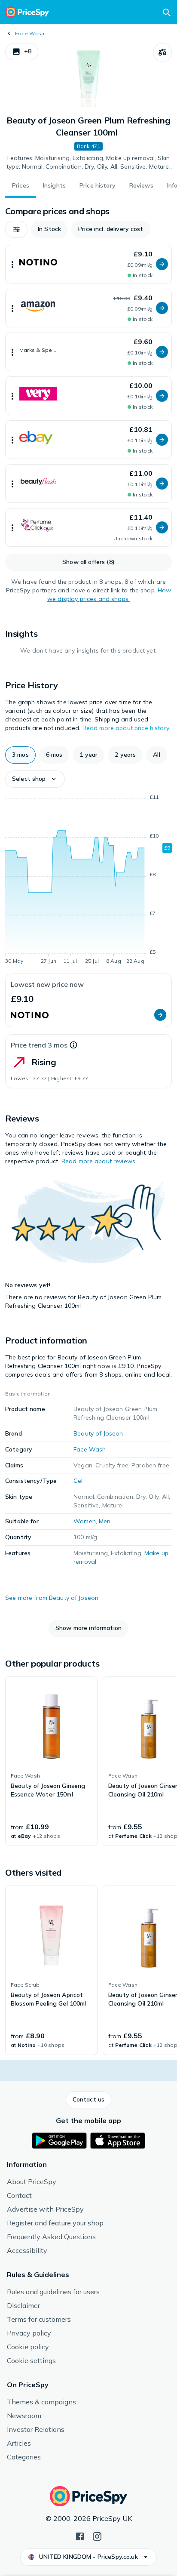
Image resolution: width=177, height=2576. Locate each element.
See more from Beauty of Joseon (52, 1598)
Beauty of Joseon (98, 1433)
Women (85, 1521)
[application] (88, 881)
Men (105, 1521)
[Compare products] (162, 52)
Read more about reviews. (99, 1161)
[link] (51, 1761)
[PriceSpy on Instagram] (97, 2536)
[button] (22, 52)
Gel (78, 1481)
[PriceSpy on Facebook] (80, 2536)
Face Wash (30, 33)
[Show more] (12, 264)
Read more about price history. (126, 728)
